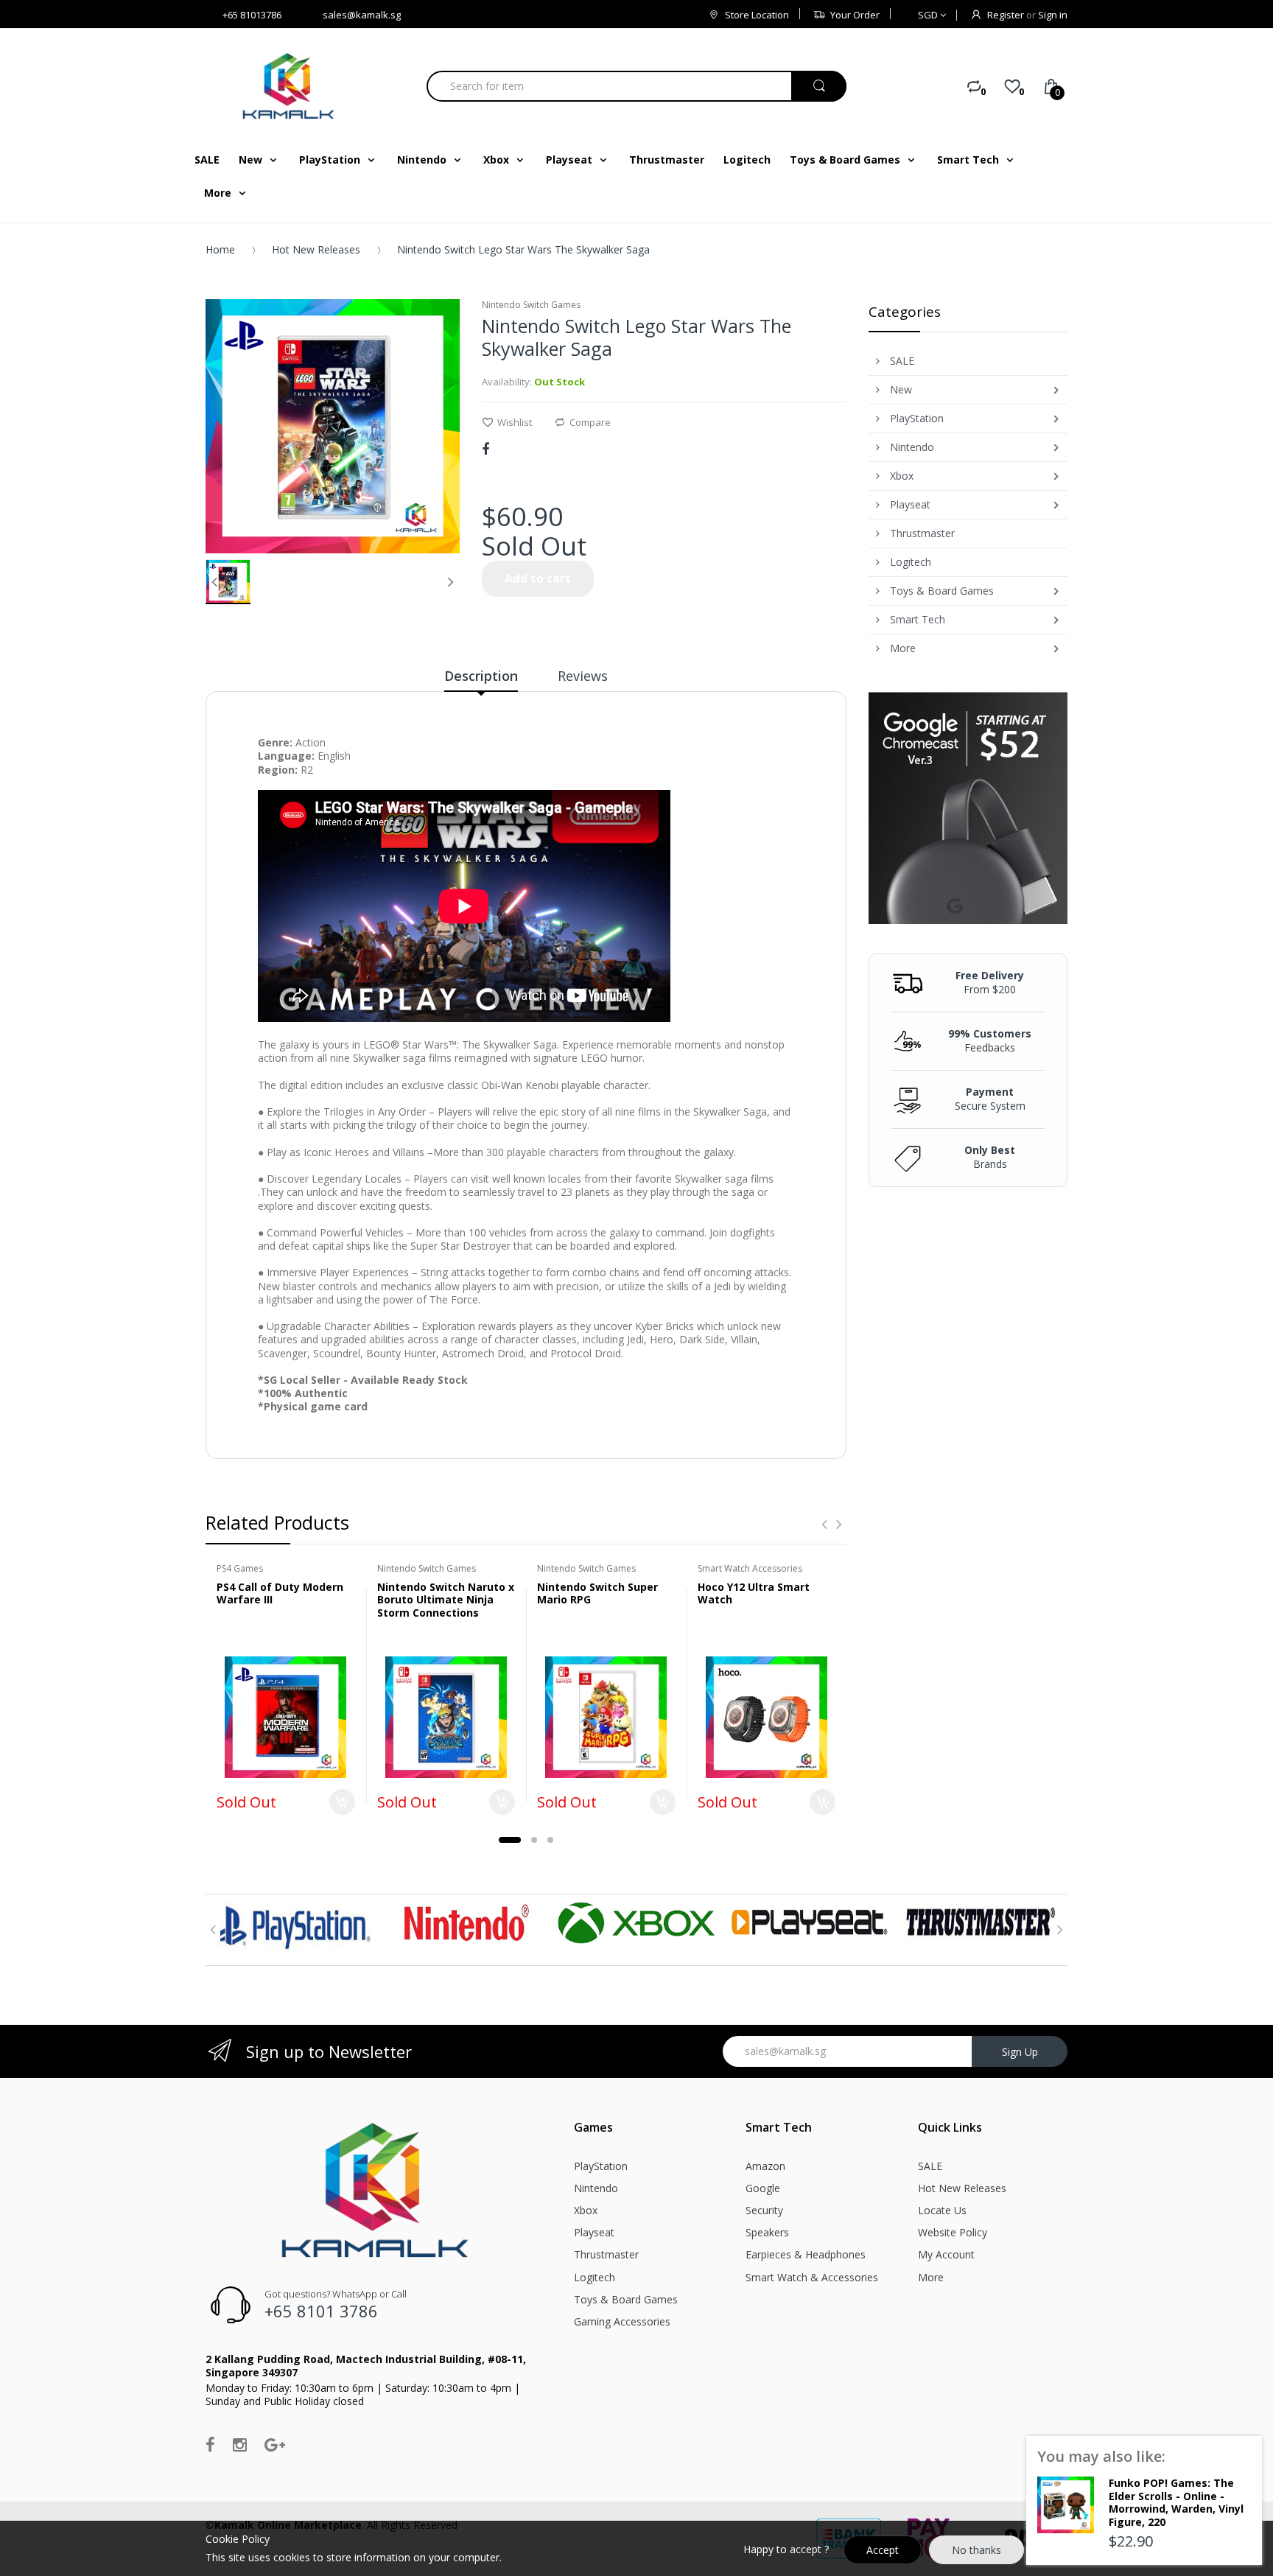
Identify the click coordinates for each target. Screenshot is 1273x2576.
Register (1006, 15)
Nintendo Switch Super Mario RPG (597, 1593)
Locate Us (942, 2210)
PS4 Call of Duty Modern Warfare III (280, 1593)
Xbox (586, 2210)
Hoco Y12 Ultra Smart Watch (754, 1593)
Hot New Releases (316, 249)
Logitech (595, 2277)
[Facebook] (485, 449)
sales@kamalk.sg (362, 15)
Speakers (767, 2232)
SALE (930, 2166)
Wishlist (515, 422)
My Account (946, 2254)
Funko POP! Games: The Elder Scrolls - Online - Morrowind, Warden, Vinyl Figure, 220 (1176, 2502)
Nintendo (596, 2188)
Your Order (855, 15)
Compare (590, 422)
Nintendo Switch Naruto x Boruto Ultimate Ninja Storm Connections (446, 1600)
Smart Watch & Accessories (812, 2277)
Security (764, 2210)
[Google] (275, 2444)
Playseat (594, 2232)
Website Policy (953, 2232)
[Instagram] (240, 2444)
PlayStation (601, 2166)
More (931, 2277)
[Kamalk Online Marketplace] (290, 86)
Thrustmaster (606, 2254)
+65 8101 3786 (321, 2311)
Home (220, 249)
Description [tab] (481, 676)
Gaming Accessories (622, 2321)
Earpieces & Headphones (806, 2254)
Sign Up (1020, 2052)
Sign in (1053, 15)
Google (763, 2188)
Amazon (765, 2166)
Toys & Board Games (626, 2299)
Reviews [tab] (583, 676)
